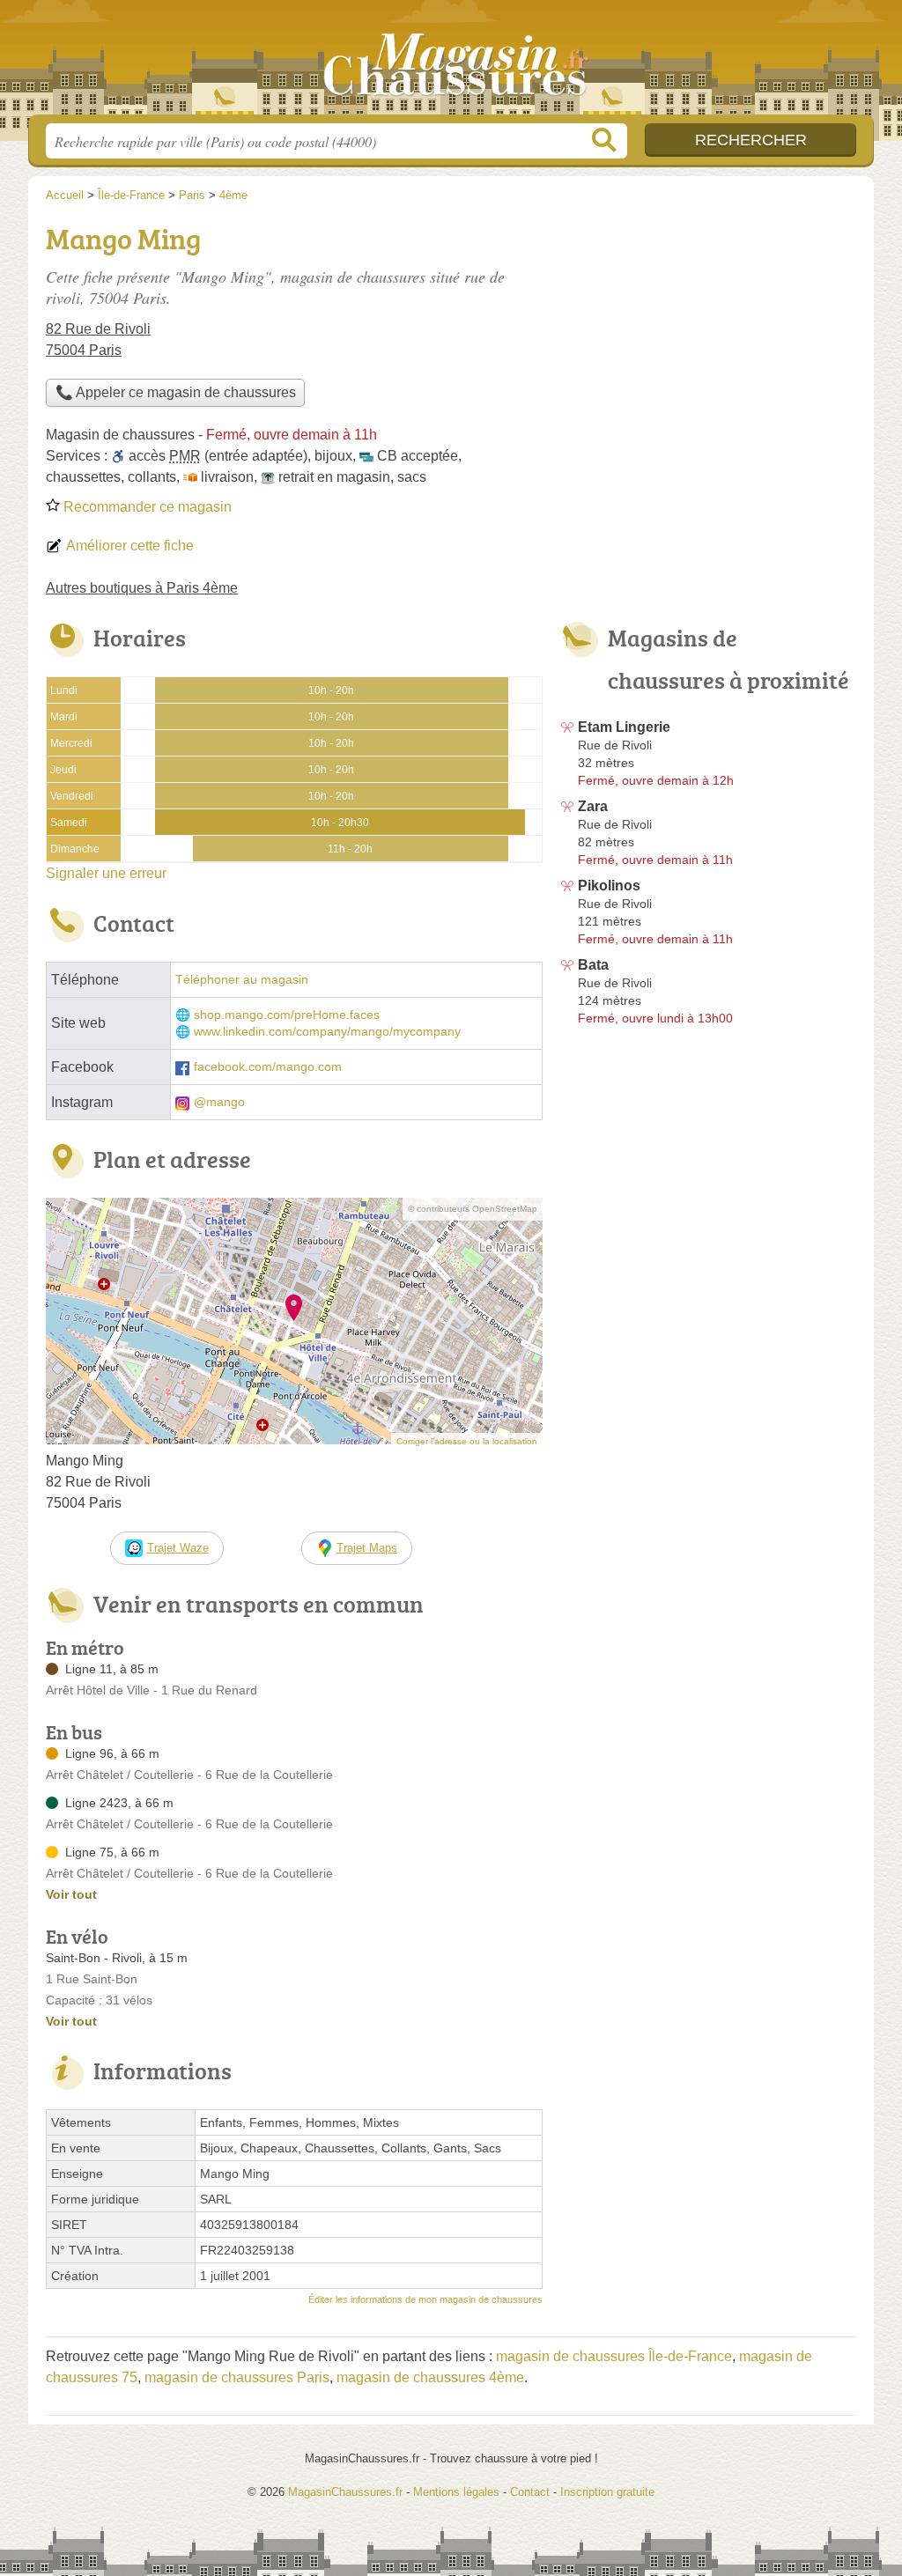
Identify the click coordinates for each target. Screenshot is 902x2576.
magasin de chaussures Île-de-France (614, 2356)
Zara (593, 806)
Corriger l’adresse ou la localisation (467, 1441)
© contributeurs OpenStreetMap (473, 1209)
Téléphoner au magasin (242, 980)
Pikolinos (609, 886)
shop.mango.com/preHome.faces (287, 1015)
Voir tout (71, 1894)
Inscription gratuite (607, 2492)
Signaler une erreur (106, 873)
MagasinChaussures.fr (451, 63)
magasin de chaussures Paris (237, 2377)
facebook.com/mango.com (268, 1067)
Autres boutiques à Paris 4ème (142, 588)
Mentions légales (456, 2492)
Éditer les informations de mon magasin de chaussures (425, 2299)
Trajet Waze (178, 1548)
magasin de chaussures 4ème (430, 2377)
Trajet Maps (367, 1548)
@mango (219, 1102)
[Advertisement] (708, 340)
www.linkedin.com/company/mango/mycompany (327, 1032)
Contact (530, 2492)
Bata (593, 965)
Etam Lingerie (624, 727)
